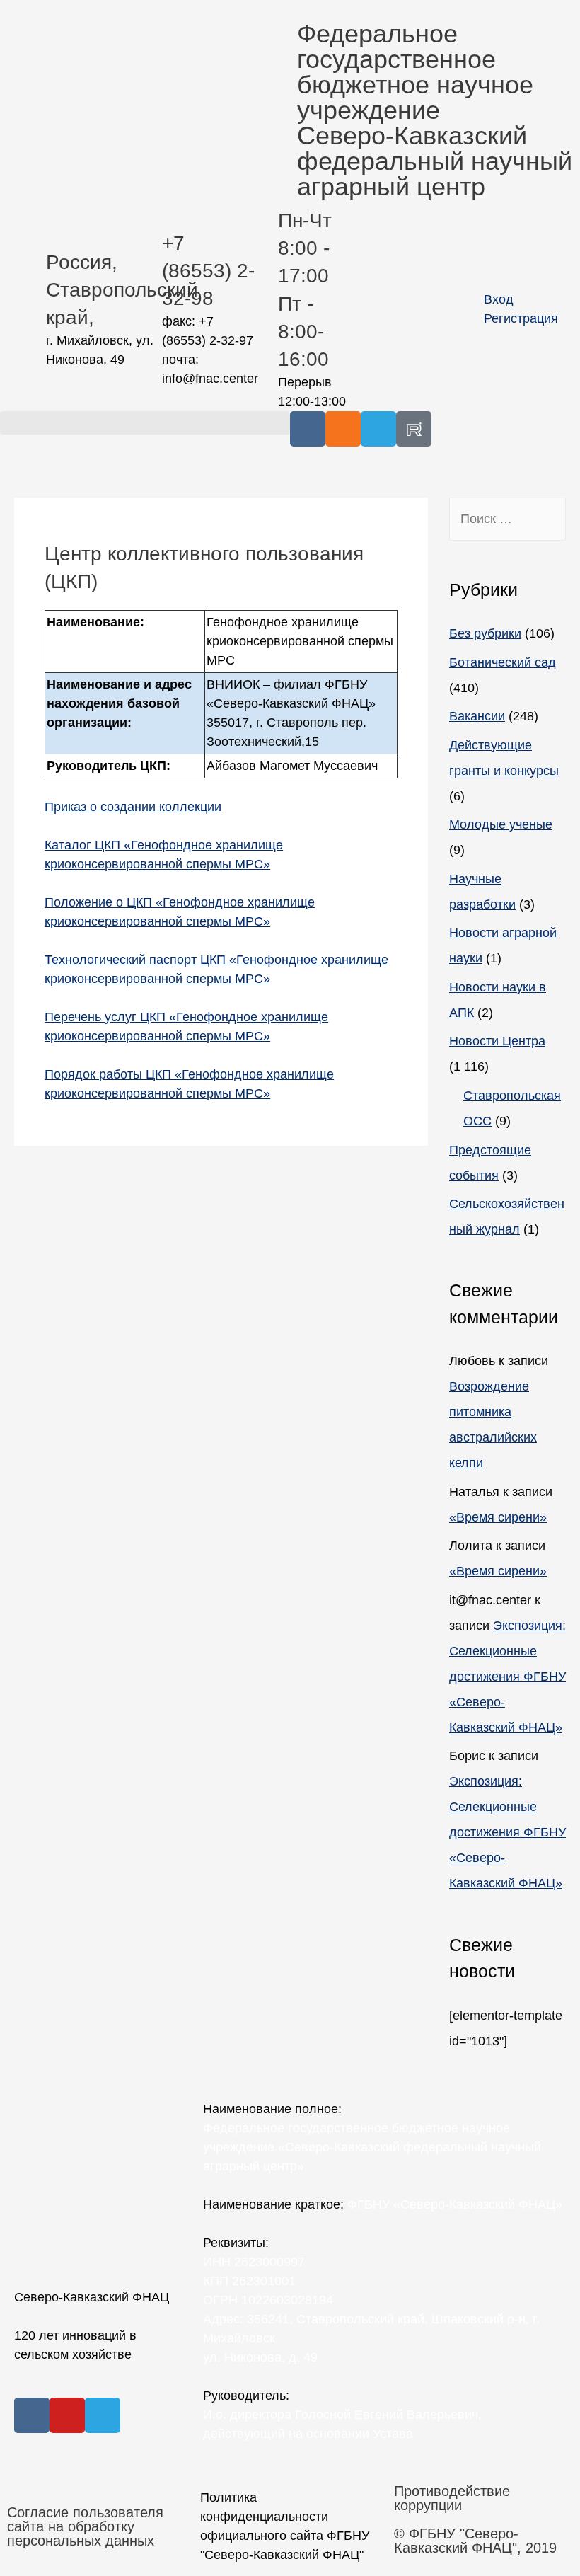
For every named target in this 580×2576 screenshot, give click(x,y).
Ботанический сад (503, 662)
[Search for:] (507, 519)
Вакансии (477, 716)
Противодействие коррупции (452, 2498)
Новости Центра (497, 1041)
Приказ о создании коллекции (133, 807)
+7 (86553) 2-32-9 (208, 271)
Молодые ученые (501, 824)
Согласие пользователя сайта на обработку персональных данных (85, 2526)
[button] (145, 423)
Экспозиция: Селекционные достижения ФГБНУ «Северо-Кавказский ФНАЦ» (507, 1677)
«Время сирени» (498, 1517)
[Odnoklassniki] (343, 429)
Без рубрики (485, 633)
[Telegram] (378, 429)
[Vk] (308, 429)
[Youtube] (67, 2415)
